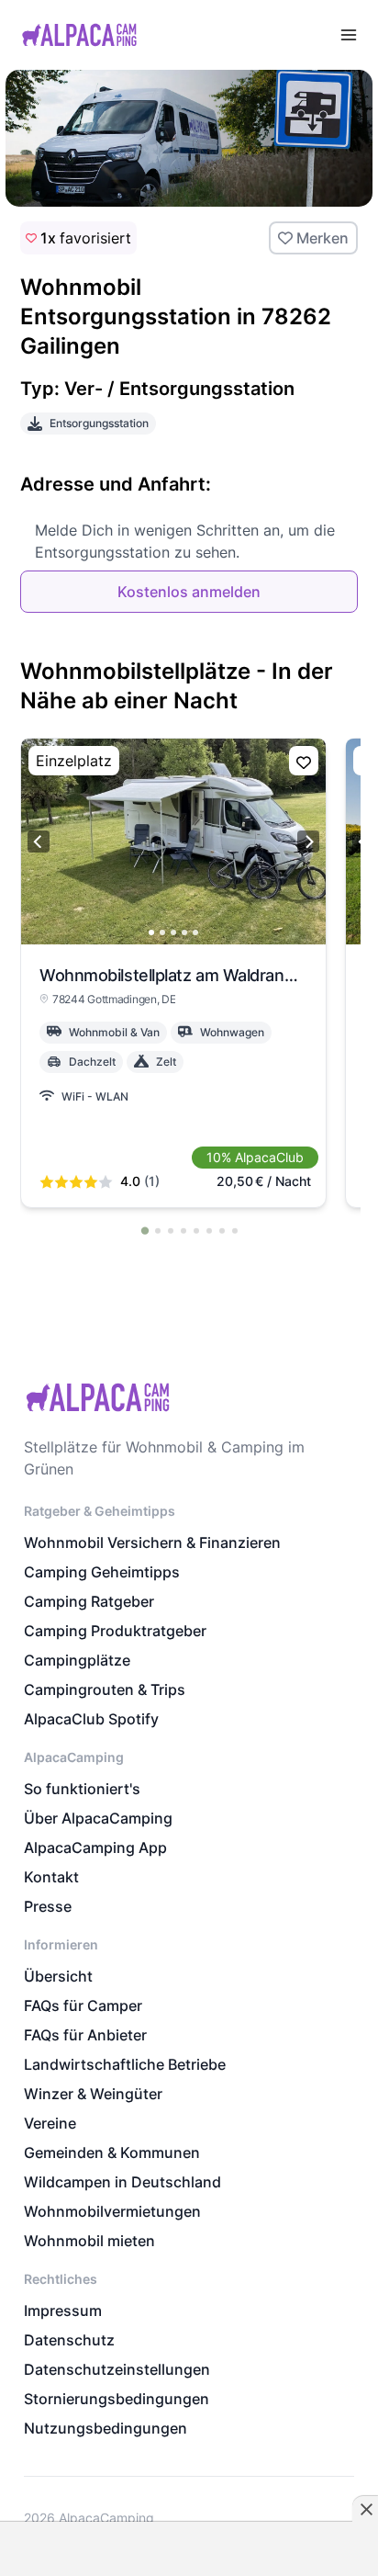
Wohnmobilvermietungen (112, 2211)
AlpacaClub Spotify (91, 1719)
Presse (48, 1906)
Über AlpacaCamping (98, 1818)
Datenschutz (69, 2340)
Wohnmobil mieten (89, 2241)
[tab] (145, 1230)
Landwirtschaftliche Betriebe (125, 2064)
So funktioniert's (82, 1789)
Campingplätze (77, 1660)
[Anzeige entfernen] (365, 2509)
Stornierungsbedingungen (117, 2399)
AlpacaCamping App (95, 1847)
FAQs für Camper (83, 2005)
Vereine (50, 2123)
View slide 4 (184, 932)
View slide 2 (162, 932)
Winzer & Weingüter (93, 2094)
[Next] (308, 842)
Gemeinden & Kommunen (112, 2152)
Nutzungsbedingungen (106, 2428)
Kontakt (51, 1877)
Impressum (63, 2310)
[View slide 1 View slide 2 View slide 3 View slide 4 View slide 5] (173, 842)
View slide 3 (173, 932)
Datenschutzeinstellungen (117, 2369)
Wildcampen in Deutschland (122, 2182)
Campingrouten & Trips (105, 1689)
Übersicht (58, 1976)
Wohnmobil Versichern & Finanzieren (152, 1542)
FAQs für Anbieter (85, 2035)
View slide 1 (151, 932)
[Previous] (39, 842)
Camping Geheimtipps (102, 1572)
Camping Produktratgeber (115, 1631)
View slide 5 (195, 932)
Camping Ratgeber (89, 1601)
